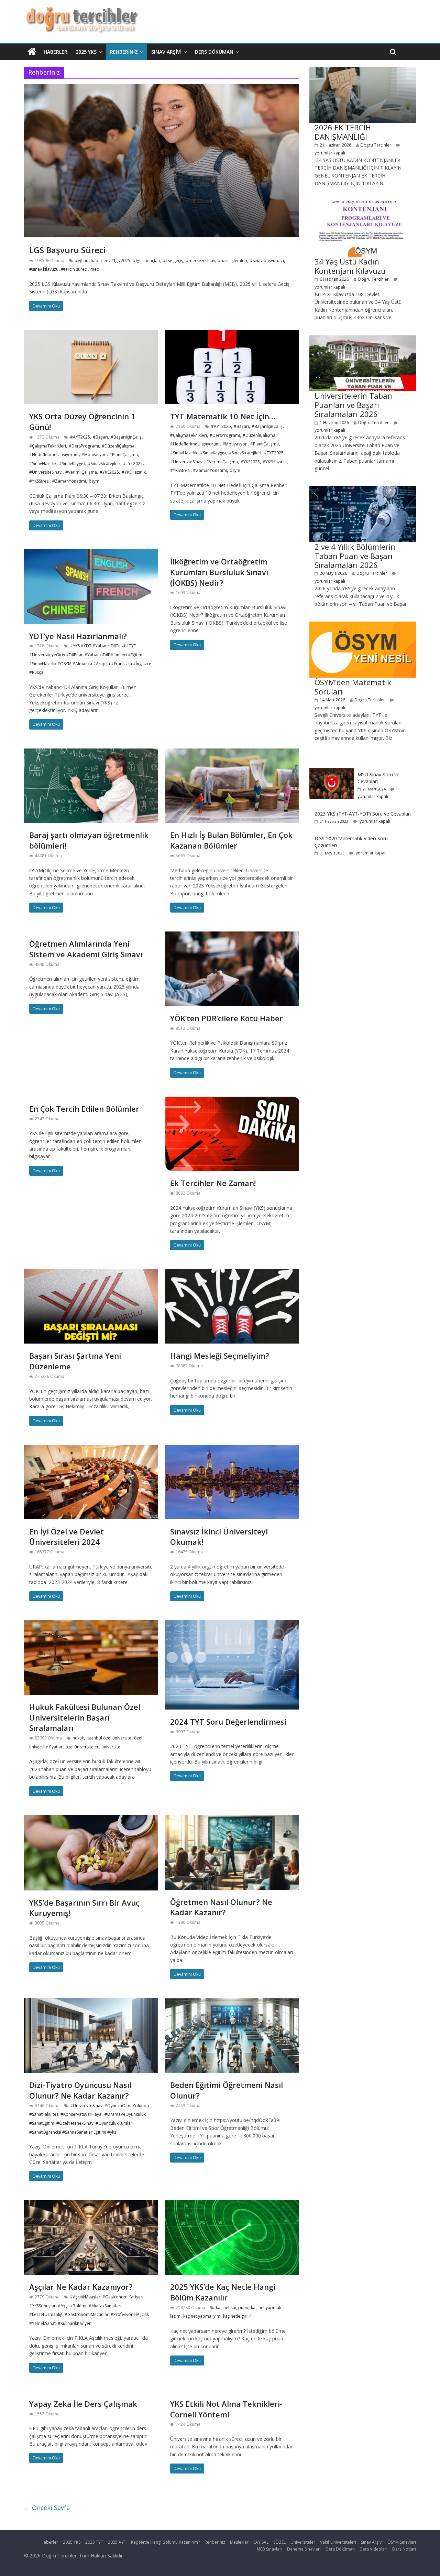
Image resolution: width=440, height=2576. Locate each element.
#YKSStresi (39, 481)
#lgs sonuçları (147, 261)
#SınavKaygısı (72, 464)
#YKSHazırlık (134, 472)
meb (95, 269)
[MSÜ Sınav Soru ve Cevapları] (332, 771)
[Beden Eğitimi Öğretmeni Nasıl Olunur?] (232, 2002)
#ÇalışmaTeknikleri (48, 446)
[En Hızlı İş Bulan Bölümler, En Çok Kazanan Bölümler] (232, 753)
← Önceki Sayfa (47, 2508)
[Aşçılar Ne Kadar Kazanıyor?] (91, 2204)
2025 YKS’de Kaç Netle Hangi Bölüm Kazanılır (223, 2292)
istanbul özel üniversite (109, 1738)
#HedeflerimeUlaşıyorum (54, 455)
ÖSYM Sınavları (402, 2542)
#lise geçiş (173, 261)
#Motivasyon (94, 455)
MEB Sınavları (269, 2549)
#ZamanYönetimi (69, 481)
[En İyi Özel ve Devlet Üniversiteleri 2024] (91, 1449)
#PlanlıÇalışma (124, 455)
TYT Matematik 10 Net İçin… (223, 416)
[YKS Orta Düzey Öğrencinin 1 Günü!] (91, 334)
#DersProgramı (84, 446)
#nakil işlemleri (233, 261)
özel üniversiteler (82, 1747)
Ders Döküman (214, 52)
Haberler (56, 52)
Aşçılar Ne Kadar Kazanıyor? (81, 2287)
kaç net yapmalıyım (202, 2316)
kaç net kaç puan (232, 2308)
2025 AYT (117, 2542)
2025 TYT (94, 2542)
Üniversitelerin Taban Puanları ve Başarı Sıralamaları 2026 (353, 405)
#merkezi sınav (201, 261)
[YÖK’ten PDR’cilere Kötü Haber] (232, 936)
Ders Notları (404, 2549)
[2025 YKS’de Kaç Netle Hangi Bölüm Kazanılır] (232, 2204)
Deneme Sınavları (304, 2549)
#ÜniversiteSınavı (46, 472)
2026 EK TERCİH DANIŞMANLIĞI (343, 132)
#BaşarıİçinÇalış (126, 437)
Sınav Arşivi (166, 52)
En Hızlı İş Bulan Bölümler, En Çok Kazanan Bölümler (231, 840)
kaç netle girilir (237, 2316)
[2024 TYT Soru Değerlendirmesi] (232, 1624)
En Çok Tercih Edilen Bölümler (84, 1109)
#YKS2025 (109, 472)
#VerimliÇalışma (81, 472)
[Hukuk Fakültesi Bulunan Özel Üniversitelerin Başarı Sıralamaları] (91, 1624)
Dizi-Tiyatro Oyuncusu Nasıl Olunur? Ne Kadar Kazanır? (80, 2090)
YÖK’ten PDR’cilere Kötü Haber (227, 1018)
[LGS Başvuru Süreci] (162, 88)
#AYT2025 (80, 437)
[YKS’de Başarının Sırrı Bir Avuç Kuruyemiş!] (91, 1819)
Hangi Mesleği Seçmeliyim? (220, 1356)
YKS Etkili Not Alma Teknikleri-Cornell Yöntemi (226, 2409)
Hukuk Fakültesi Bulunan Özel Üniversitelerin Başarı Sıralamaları (85, 1717)
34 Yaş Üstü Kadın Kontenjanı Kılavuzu (350, 266)
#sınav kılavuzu (44, 269)
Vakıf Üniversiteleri (338, 2542)
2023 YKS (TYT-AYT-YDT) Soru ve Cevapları (363, 814)
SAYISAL (261, 2542)
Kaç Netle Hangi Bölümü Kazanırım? (165, 2542)
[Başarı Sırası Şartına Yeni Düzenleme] (91, 1273)
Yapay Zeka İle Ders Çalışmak (83, 2404)
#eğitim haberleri (92, 261)
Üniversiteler (303, 2542)
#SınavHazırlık (43, 464)
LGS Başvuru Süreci (68, 250)
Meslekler (239, 2542)
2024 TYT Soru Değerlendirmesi (228, 1722)
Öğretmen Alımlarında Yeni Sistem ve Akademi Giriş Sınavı (86, 949)
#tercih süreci (74, 269)
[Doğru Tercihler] (81, 11)
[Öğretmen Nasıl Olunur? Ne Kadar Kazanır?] (232, 1819)
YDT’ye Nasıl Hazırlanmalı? (78, 636)
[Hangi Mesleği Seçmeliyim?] (232, 1273)
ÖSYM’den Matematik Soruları (353, 687)
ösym (94, 481)
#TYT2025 (133, 464)
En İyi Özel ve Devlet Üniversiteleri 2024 (67, 1537)
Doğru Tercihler (376, 145)
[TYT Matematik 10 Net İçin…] (232, 334)
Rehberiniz (124, 52)
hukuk (78, 1738)
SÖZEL (279, 2542)
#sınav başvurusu (267, 261)
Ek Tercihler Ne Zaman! (213, 1183)
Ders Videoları (373, 2549)
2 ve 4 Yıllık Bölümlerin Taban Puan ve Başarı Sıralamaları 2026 (355, 556)
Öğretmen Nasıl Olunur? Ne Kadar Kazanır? (221, 1907)
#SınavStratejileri (104, 464)
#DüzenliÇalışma (118, 446)
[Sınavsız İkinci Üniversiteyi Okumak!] (232, 1449)
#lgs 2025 (121, 261)
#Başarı (100, 437)
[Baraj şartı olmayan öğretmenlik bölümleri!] (91, 753)
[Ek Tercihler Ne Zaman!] (232, 1101)
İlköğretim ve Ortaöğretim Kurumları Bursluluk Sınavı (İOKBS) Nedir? (219, 572)
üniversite (111, 1747)
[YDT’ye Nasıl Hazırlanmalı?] (91, 553)
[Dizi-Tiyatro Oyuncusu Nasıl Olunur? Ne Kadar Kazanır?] (91, 2002)
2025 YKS (86, 52)
